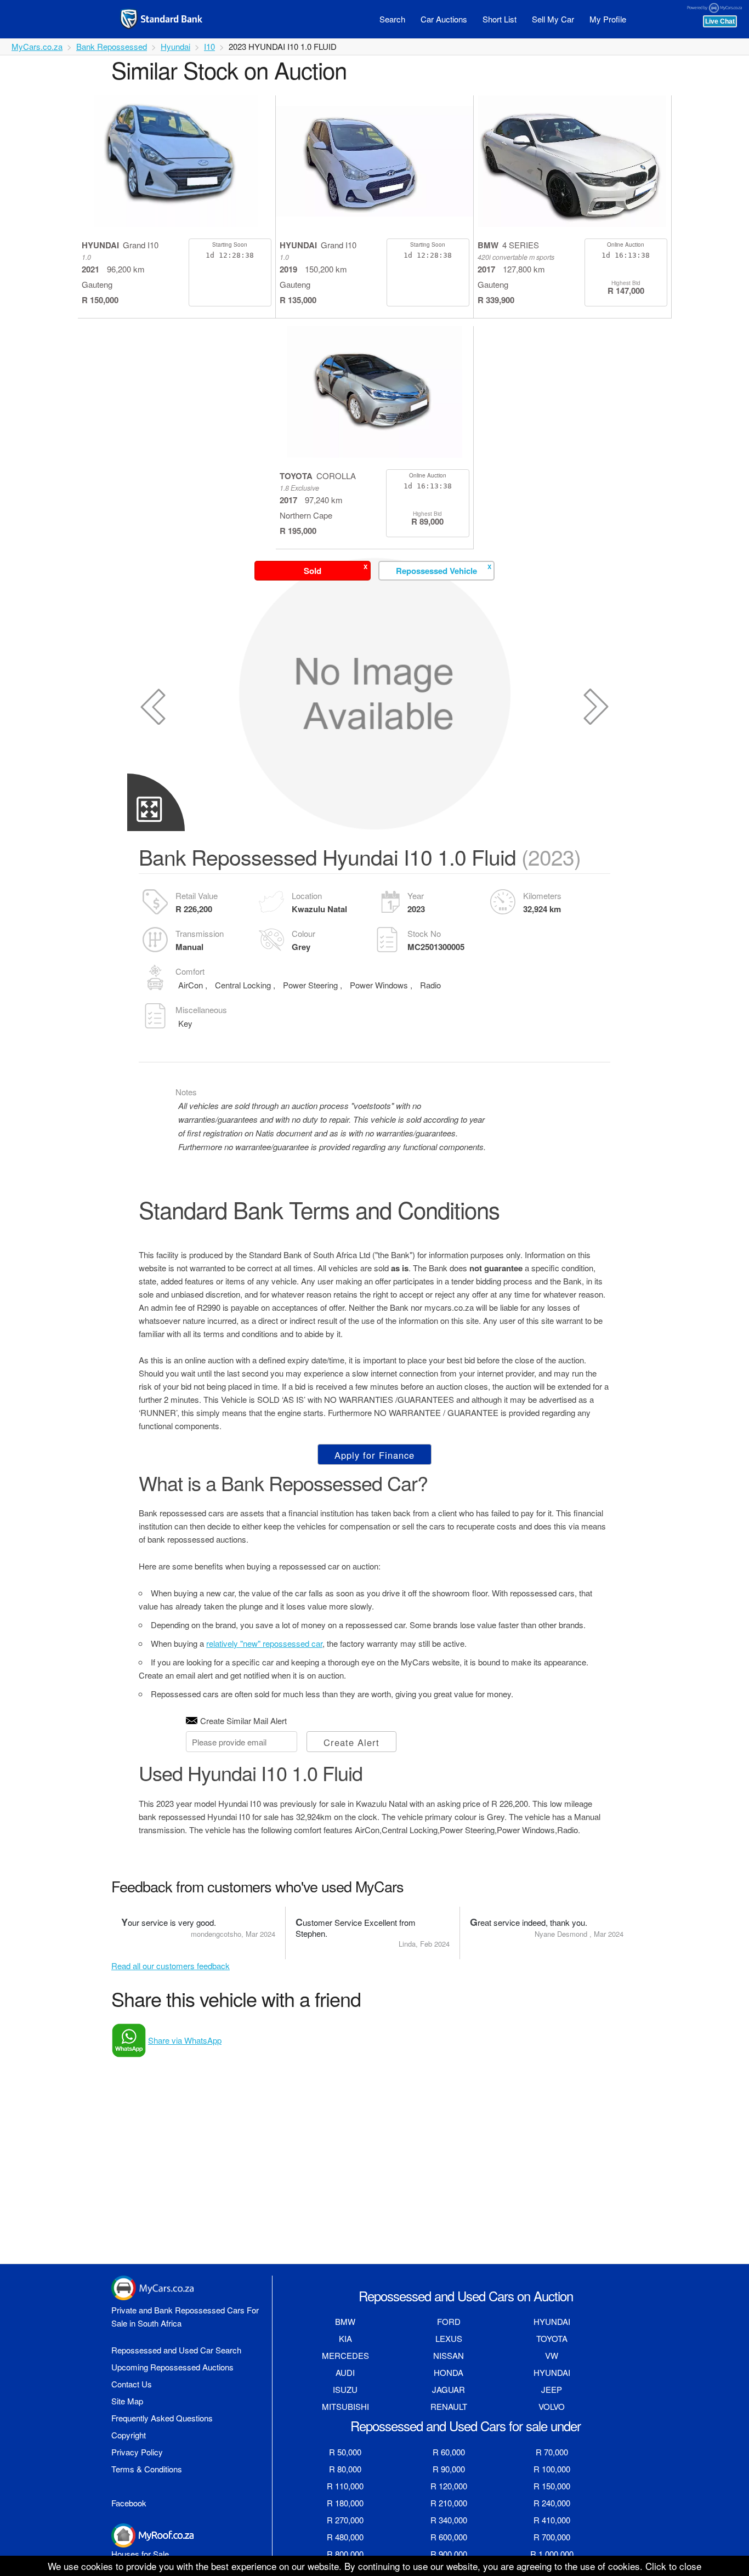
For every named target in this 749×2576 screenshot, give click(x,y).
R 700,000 (552, 2537)
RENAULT (449, 2406)
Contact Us (132, 2384)
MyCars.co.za (37, 46)
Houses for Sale (140, 2554)
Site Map (127, 2401)
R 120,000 (449, 2486)
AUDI (345, 2372)
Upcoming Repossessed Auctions (172, 2367)
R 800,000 (345, 2554)
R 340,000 (449, 2520)
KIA (345, 2338)
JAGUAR (449, 2389)
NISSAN (449, 2355)
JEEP (552, 2389)
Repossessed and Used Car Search (176, 2350)
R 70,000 (552, 2452)
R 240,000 (552, 2503)
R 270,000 (345, 2520)
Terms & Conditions (147, 2469)
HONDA (449, 2372)
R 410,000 (552, 2520)
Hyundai (175, 46)
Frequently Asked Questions (162, 2418)
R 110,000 (345, 2486)
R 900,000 (449, 2554)
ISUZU (345, 2389)
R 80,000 (345, 2469)
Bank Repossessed (112, 46)
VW (552, 2355)
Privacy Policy (137, 2452)
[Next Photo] (596, 707)
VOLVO (552, 2406)
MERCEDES (345, 2355)
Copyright (129, 2435)
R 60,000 (449, 2452)
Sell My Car (553, 19)
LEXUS (449, 2338)
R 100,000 (552, 2469)
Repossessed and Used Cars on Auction (466, 2296)
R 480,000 (345, 2537)
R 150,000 (552, 2486)
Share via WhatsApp (185, 2040)
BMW (345, 2321)
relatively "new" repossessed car (264, 1643)
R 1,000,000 (552, 2554)
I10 (209, 46)
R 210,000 (449, 2503)
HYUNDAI (552, 2321)
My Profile (608, 19)
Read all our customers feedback (171, 1966)
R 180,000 (345, 2503)
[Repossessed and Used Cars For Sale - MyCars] (175, 19)
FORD (449, 2321)
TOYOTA (552, 2338)
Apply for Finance (374, 1455)
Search (392, 19)
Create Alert (351, 1742)
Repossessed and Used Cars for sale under (466, 2426)
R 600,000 (449, 2537)
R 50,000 (345, 2452)
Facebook (129, 2503)
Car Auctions (444, 19)
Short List (500, 19)
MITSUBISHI (345, 2406)
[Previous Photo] (153, 707)
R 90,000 (449, 2469)
